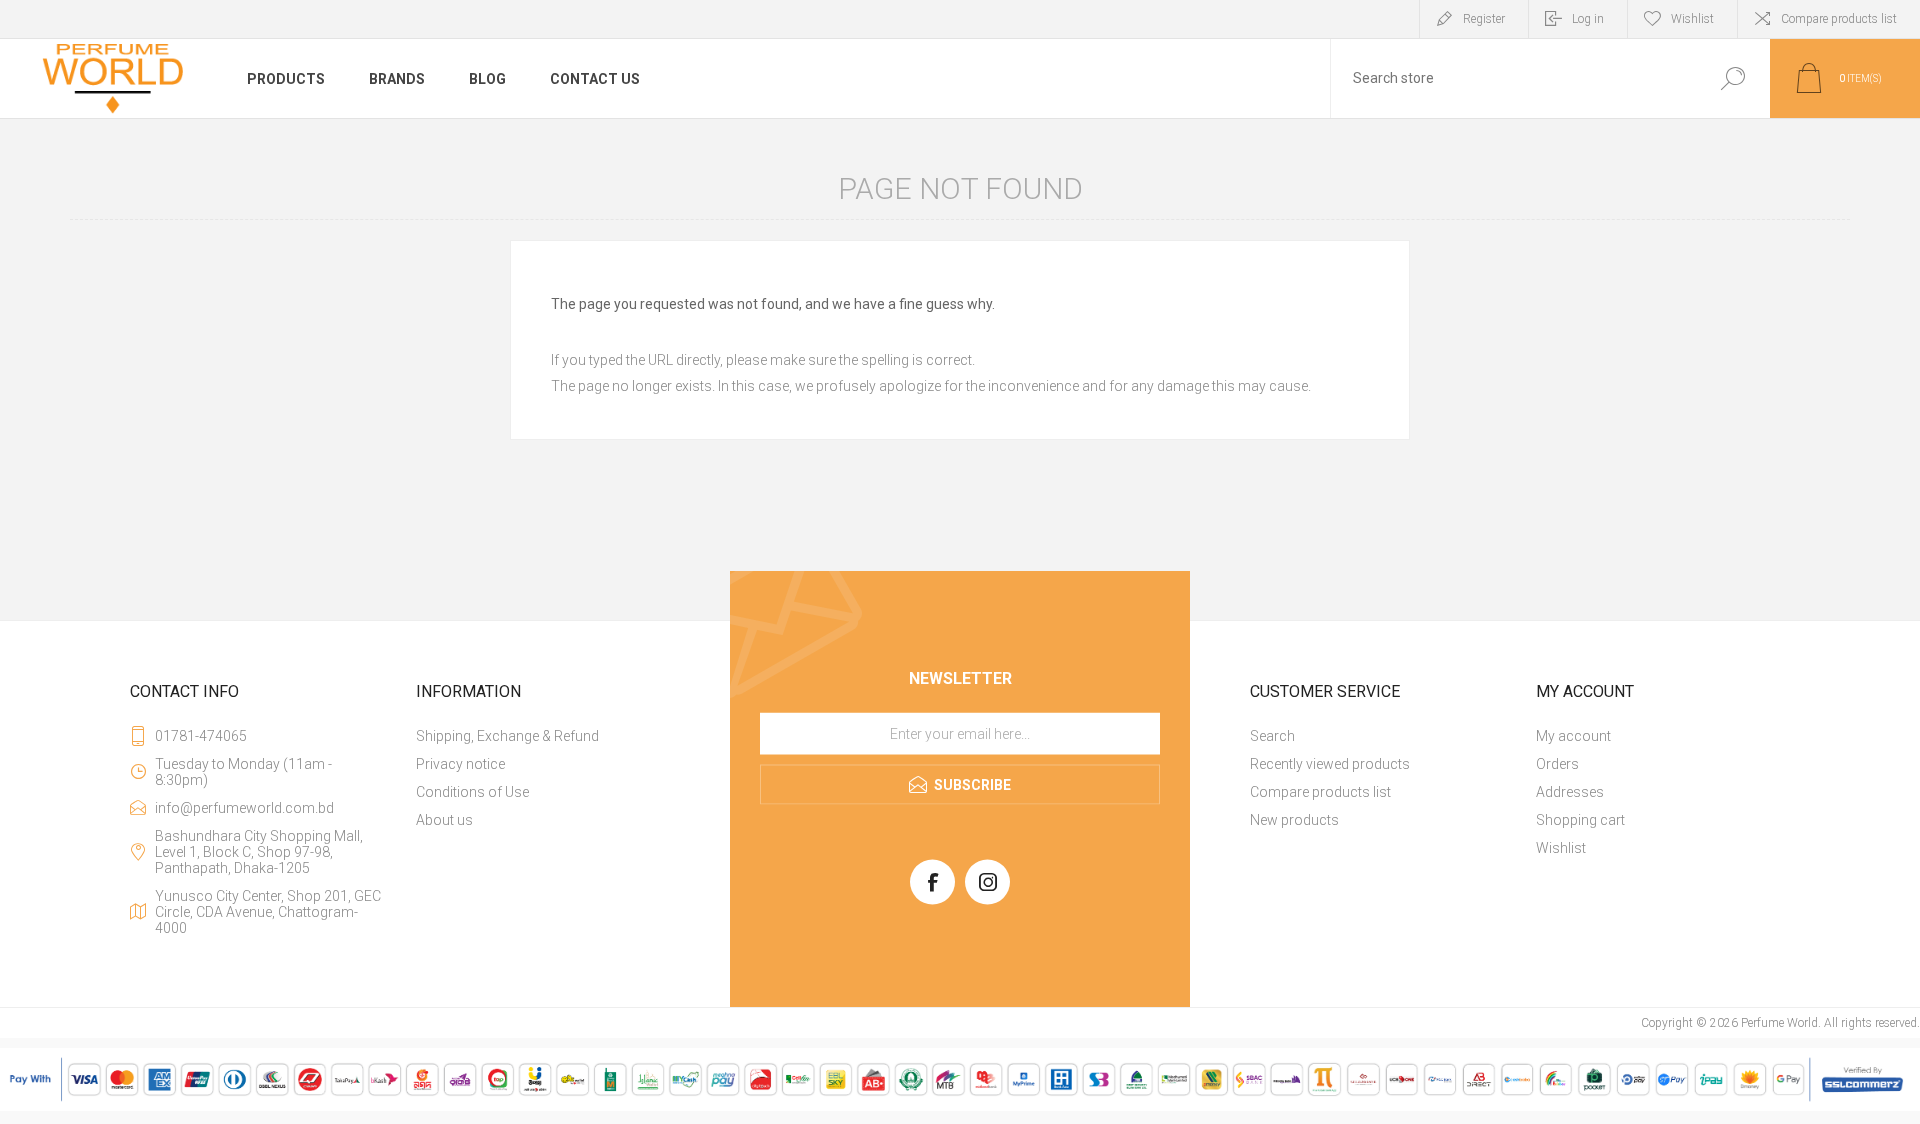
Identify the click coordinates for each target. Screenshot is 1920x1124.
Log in (1588, 19)
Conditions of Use (472, 792)
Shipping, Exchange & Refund (507, 736)
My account (1573, 736)
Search (1732, 78)
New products (1294, 820)
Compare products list (1839, 19)
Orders (1557, 764)
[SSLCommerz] (960, 1107)
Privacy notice (460, 764)
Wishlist (1561, 848)
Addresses (1570, 792)
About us (444, 820)
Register (1484, 19)
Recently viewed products (1330, 764)
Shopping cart (1580, 820)
